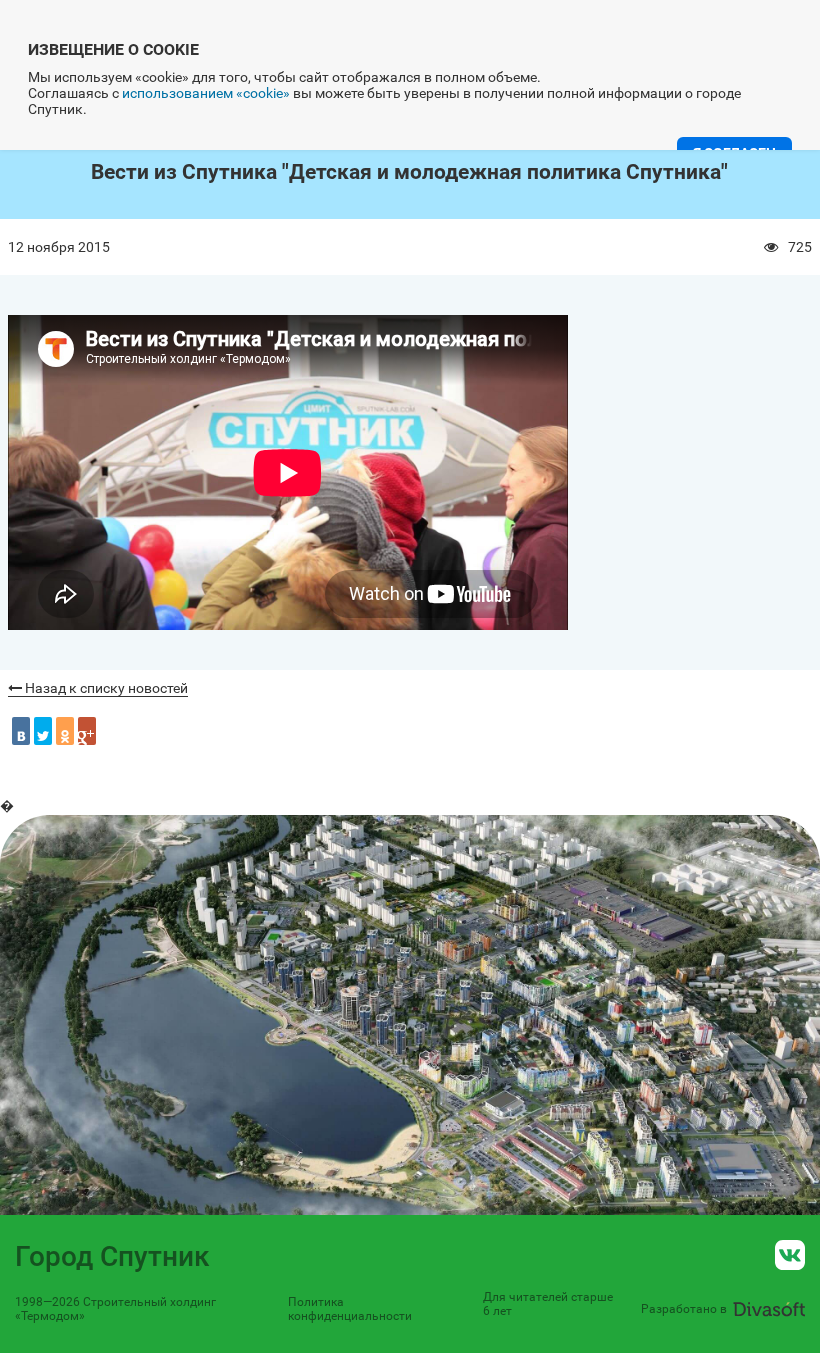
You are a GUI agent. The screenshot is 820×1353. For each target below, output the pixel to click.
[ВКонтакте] (21, 731)
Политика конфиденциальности (350, 1309)
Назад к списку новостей (105, 688)
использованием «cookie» (206, 93)
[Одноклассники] (65, 731)
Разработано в (684, 1309)
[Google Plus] (87, 731)
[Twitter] (43, 731)
